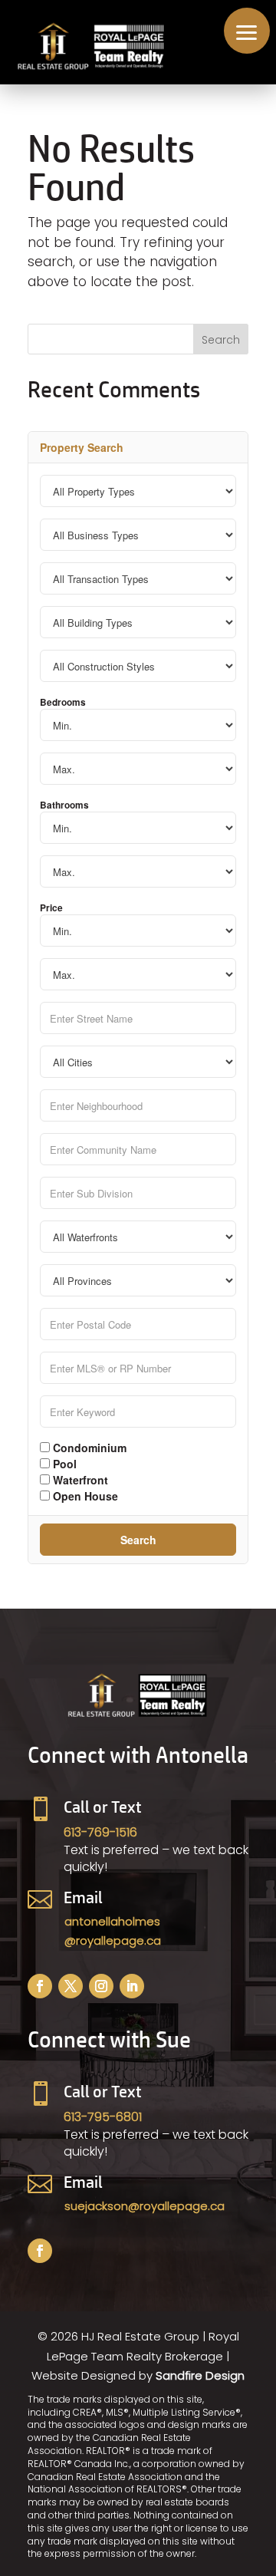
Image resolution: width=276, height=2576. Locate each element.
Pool (63, 1463)
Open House (84, 1495)
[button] (247, 31)
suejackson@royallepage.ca (145, 2206)
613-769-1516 (100, 1832)
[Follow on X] (71, 1986)
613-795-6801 (103, 2117)
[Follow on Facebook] (40, 1986)
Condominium (88, 1447)
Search (138, 1540)
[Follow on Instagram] (101, 1986)
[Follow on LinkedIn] (132, 1986)
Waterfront (79, 1479)
